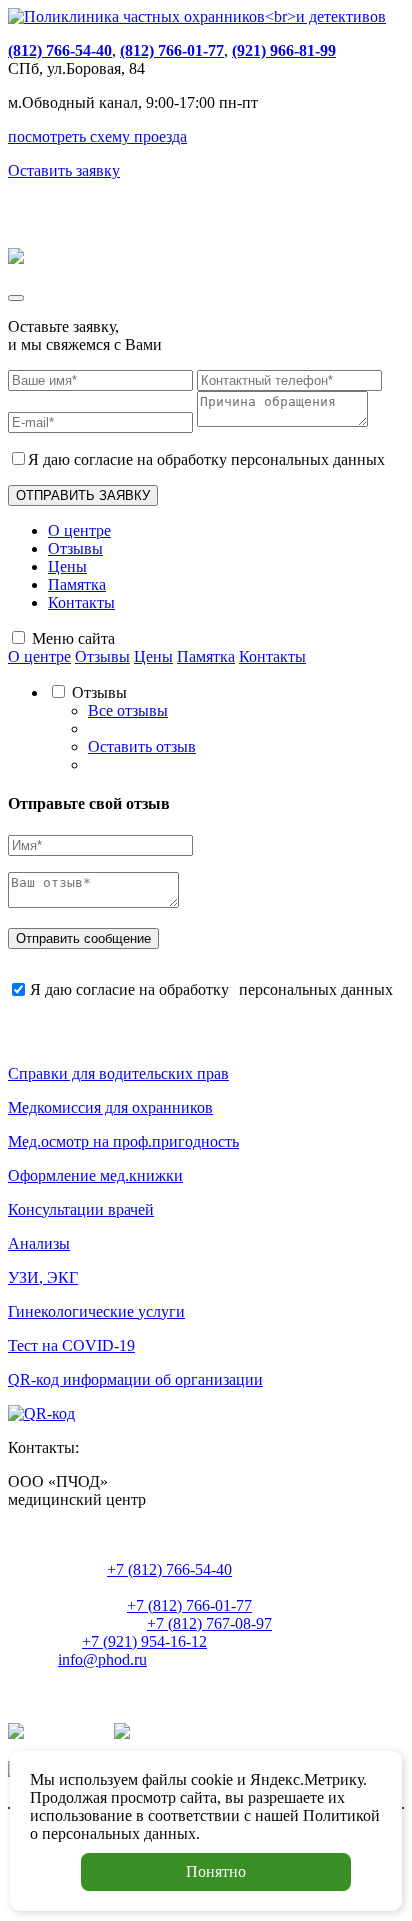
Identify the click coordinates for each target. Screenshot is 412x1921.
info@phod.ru (102, 1659)
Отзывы (75, 548)
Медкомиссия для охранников (110, 1107)
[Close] (16, 298)
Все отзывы (128, 710)
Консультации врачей (81, 1209)
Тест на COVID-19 (71, 1345)
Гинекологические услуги (96, 1311)
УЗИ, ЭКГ (43, 1277)
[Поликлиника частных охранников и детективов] (197, 16)
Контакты (81, 602)
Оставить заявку (64, 170)
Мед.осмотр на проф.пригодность (123, 1141)
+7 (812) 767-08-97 (209, 1623)
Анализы (39, 1243)
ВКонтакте (65, 1733)
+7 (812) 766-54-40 (169, 1569)
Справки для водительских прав (118, 1073)
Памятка (77, 584)
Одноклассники (188, 1733)
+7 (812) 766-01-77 (189, 1605)
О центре (79, 530)
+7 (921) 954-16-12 (144, 1641)
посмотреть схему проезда (97, 136)
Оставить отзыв (142, 746)
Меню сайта (73, 638)
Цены (67, 566)
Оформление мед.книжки (95, 1175)
